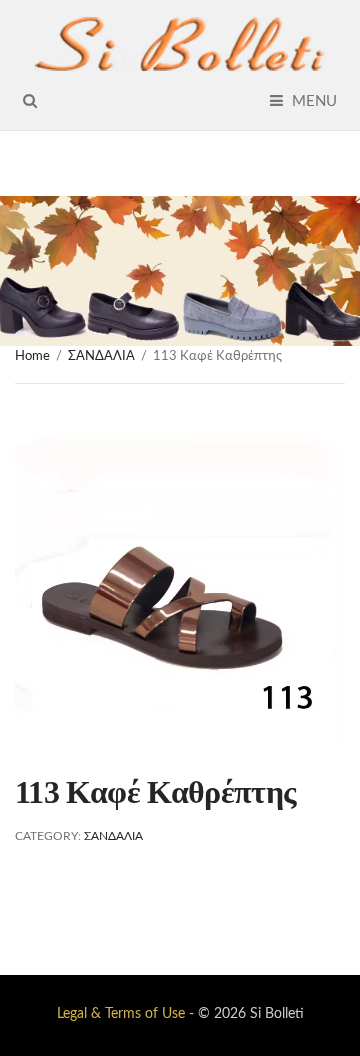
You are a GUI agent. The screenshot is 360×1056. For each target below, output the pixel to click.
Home (32, 356)
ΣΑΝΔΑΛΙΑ (101, 356)
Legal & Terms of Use (121, 1014)
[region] (180, 271)
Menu (312, 101)
